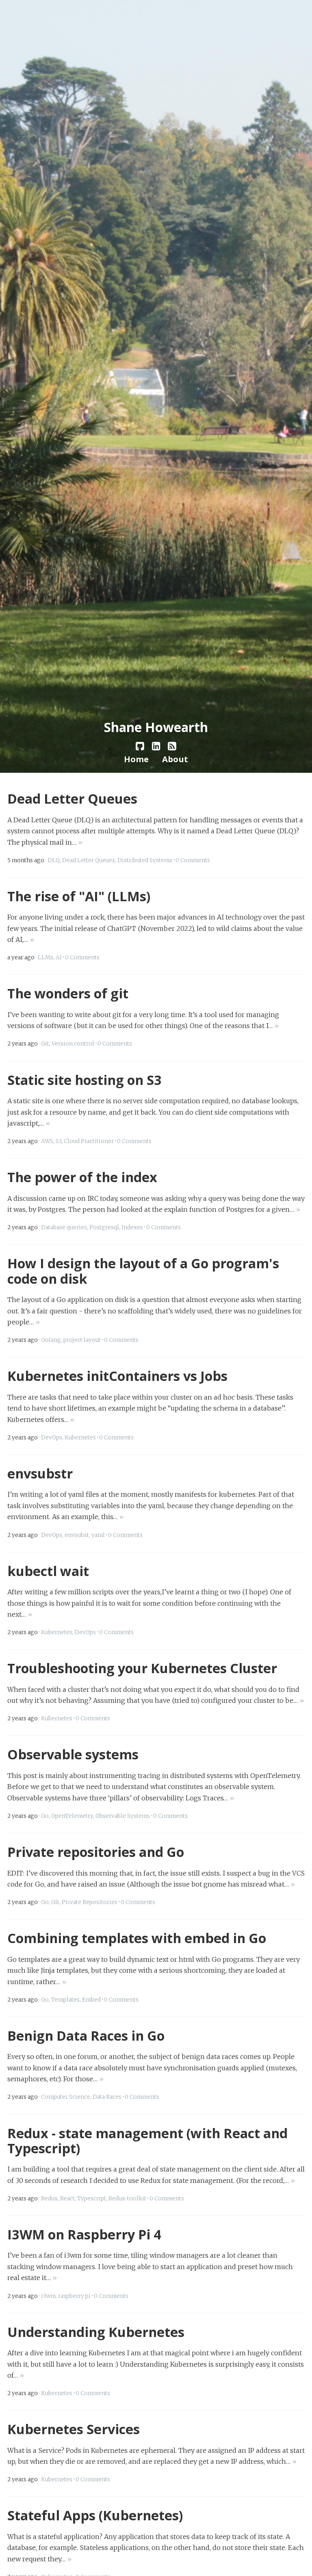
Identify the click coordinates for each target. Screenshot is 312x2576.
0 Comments (193, 860)
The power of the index (82, 1177)
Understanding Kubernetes (96, 2332)
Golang (51, 1340)
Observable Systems (123, 1816)
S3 (58, 1141)
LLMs (45, 958)
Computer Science (66, 2097)
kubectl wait (48, 1571)
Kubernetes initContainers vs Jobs (117, 1376)
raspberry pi (74, 2296)
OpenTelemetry (72, 1816)
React (67, 2199)
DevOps (52, 1438)
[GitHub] (140, 746)
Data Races (107, 2097)
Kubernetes (80, 1438)
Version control (73, 1044)
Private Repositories (90, 1902)
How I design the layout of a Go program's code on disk (143, 1271)
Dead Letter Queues (72, 798)
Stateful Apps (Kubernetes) (95, 2515)
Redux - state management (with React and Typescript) (147, 2140)
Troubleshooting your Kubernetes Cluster (142, 1668)
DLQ (54, 860)
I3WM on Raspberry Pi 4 (84, 2234)
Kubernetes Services (74, 2429)
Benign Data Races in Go (86, 2035)
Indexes (132, 1227)
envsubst (77, 1535)
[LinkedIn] (156, 746)
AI (59, 958)
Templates (65, 2000)
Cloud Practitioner (89, 1141)
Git (45, 1044)
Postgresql (104, 1227)
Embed (91, 2000)
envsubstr (40, 1473)
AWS (47, 1141)
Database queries (64, 1227)
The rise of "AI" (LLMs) (79, 896)
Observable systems (73, 1754)
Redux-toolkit (127, 2199)
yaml (98, 1535)
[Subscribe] (172, 746)
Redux (49, 2199)
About (175, 759)
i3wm (48, 2296)
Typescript (92, 2199)
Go (45, 1816)
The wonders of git (68, 993)
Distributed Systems (145, 860)
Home (136, 759)
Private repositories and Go (96, 1852)
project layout (82, 1340)
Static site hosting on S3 (84, 1080)
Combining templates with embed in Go (137, 1938)
